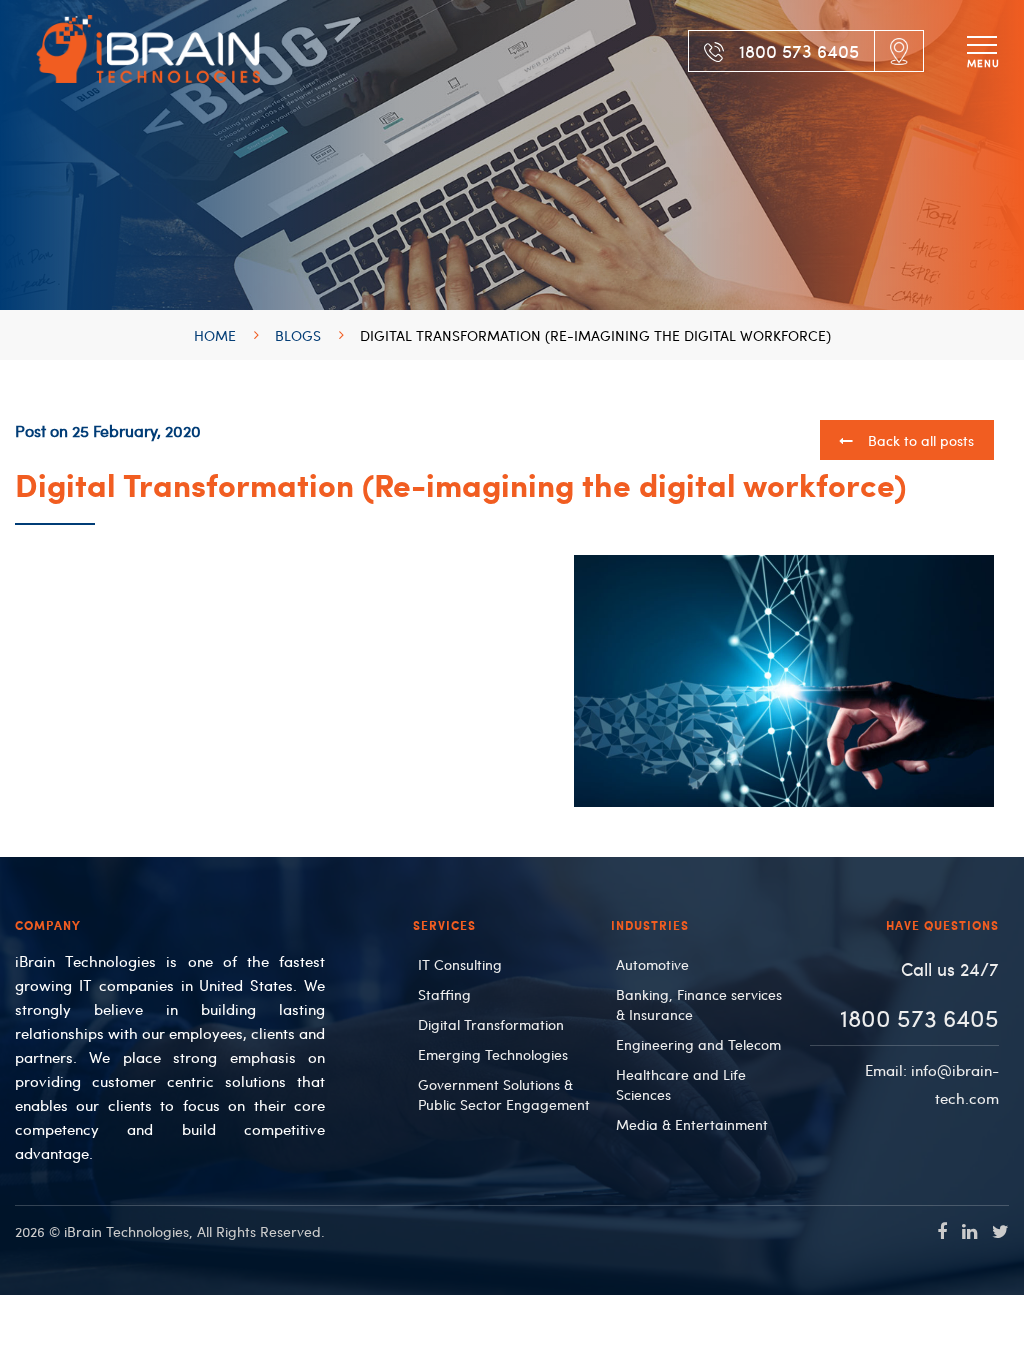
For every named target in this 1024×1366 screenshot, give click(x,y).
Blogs (298, 335)
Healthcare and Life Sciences (681, 1084)
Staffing (444, 994)
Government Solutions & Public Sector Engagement (504, 1094)
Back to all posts (919, 440)
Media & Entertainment (692, 1124)
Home (215, 335)
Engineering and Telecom (698, 1044)
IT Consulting (460, 964)
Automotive (652, 964)
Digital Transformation (491, 1024)
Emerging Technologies (493, 1054)
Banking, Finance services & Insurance (699, 1004)
